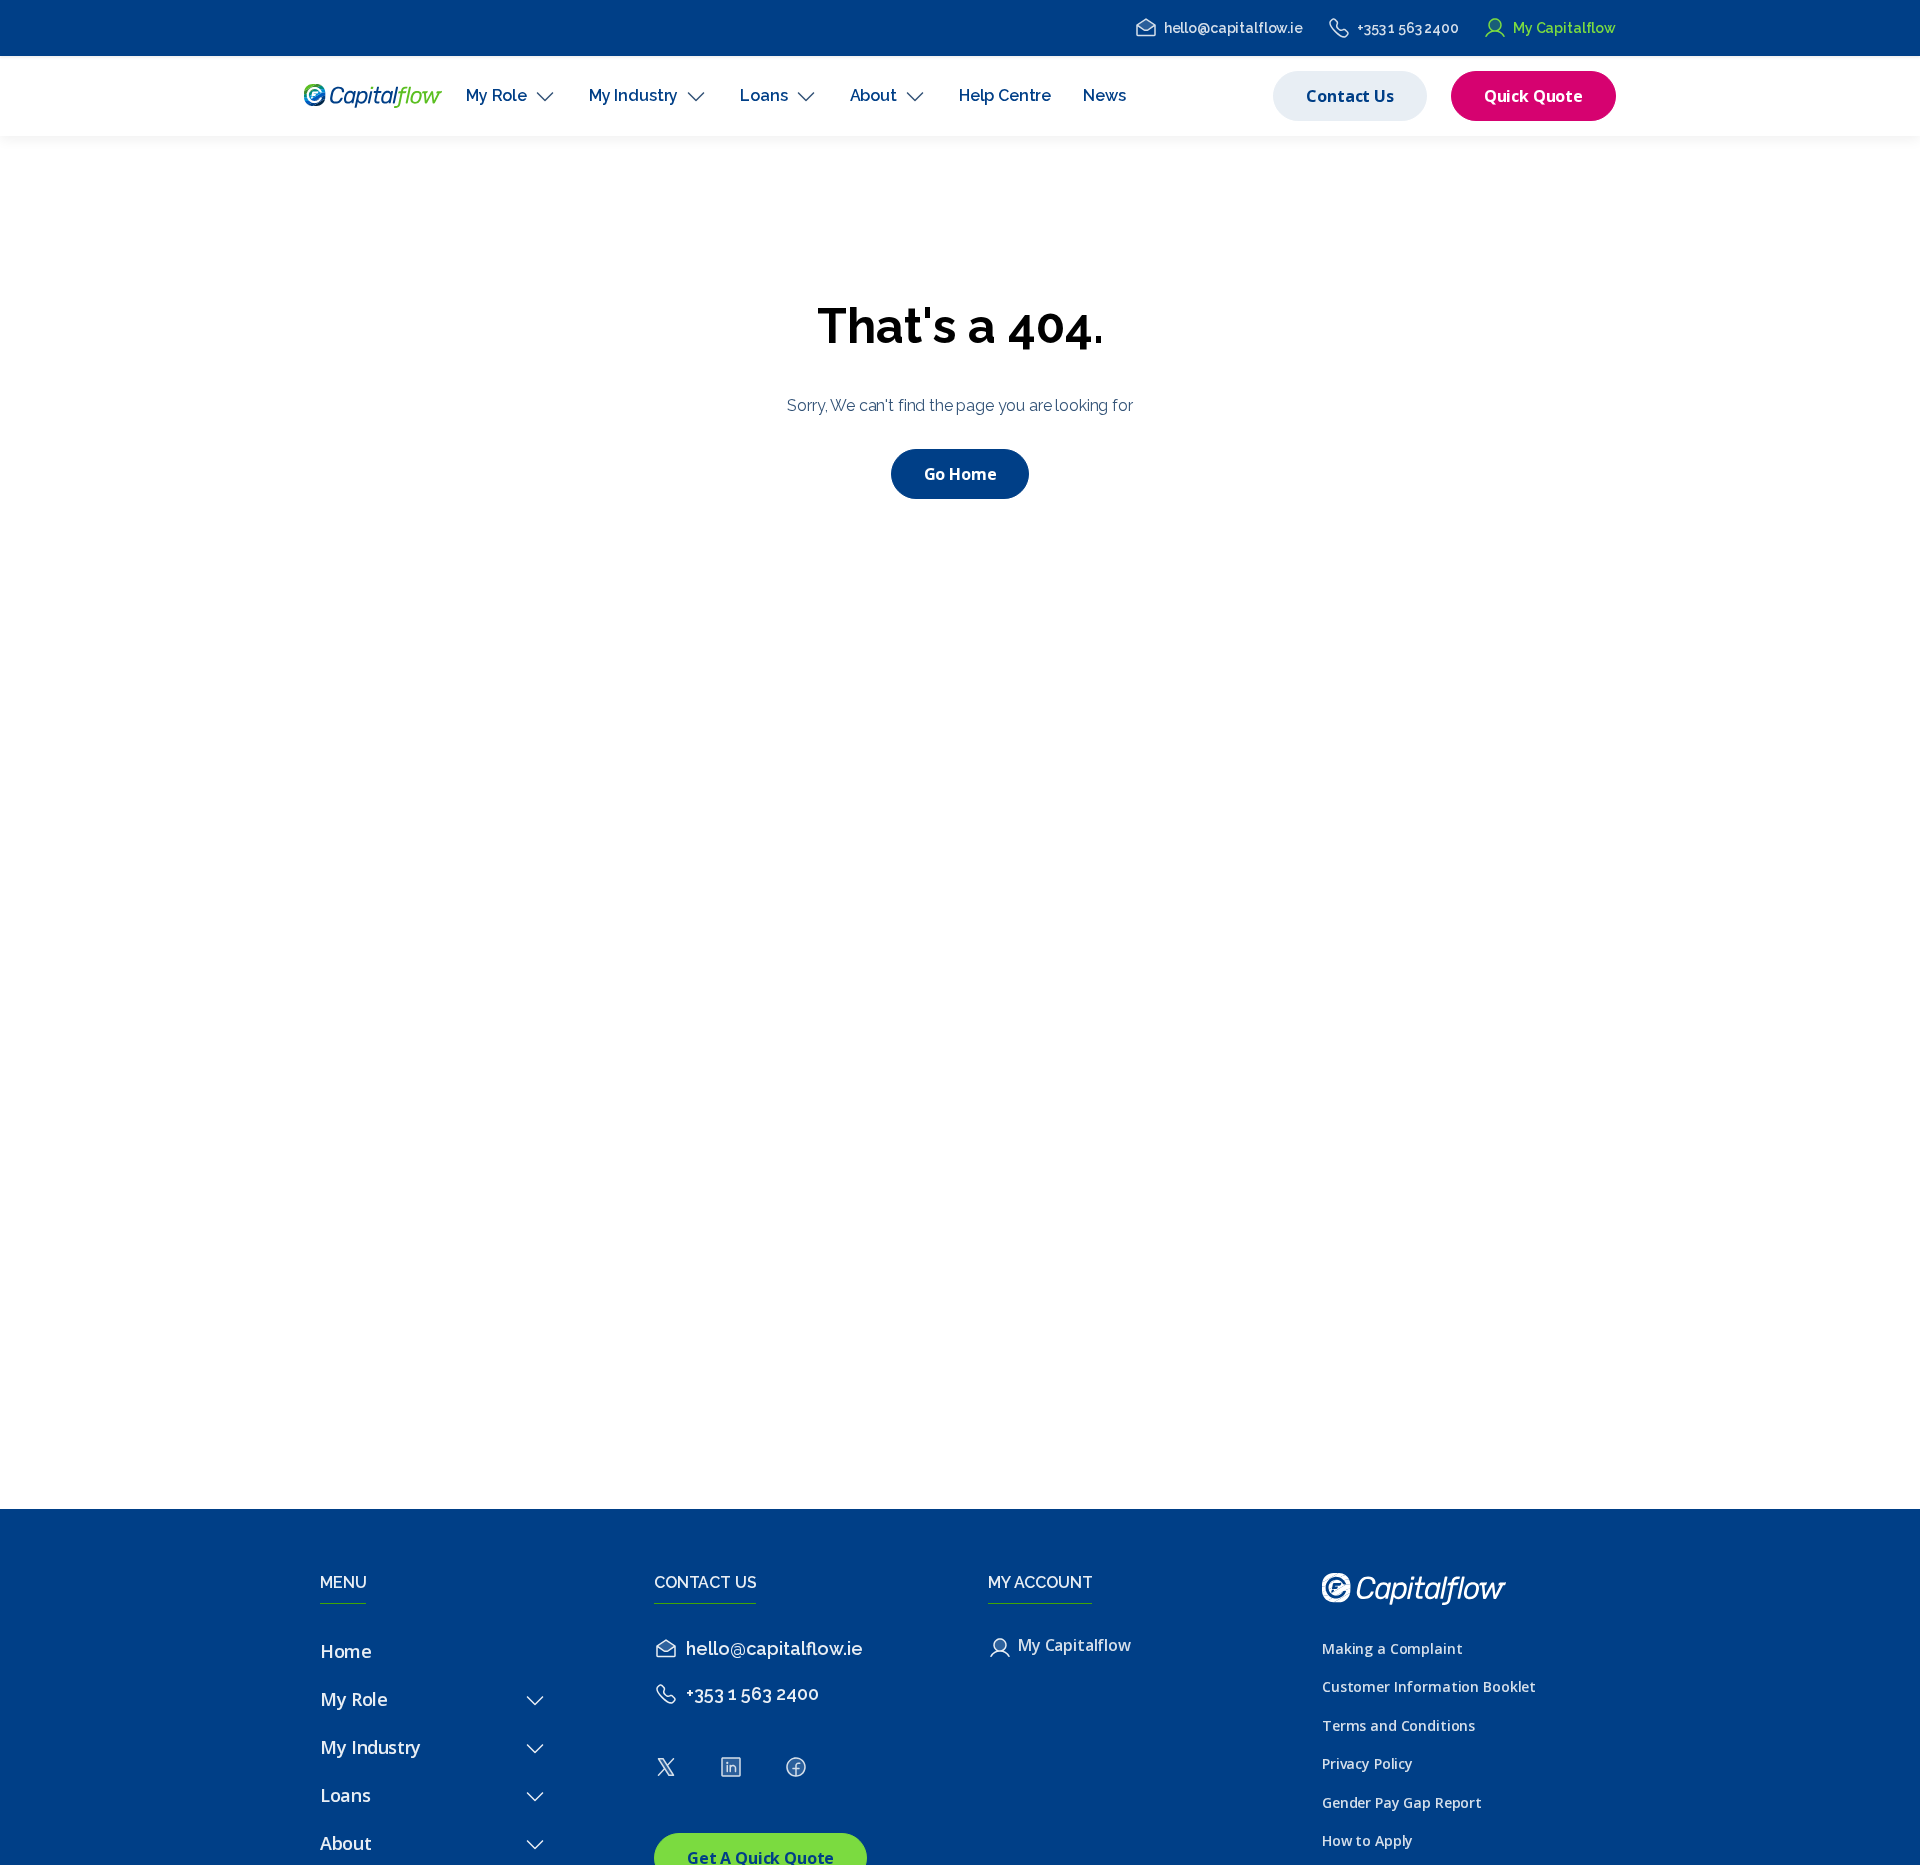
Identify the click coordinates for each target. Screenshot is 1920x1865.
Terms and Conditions (1398, 1725)
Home (346, 1651)
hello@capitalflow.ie (1233, 28)
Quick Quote (1533, 96)
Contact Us (1349, 96)
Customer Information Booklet (1429, 1686)
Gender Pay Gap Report (1402, 1802)
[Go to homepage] (373, 96)
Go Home (960, 474)
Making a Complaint (1392, 1648)
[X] (666, 1772)
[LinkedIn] (731, 1772)
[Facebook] (796, 1772)
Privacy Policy (1367, 1763)
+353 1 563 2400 (1408, 28)
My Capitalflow (1564, 28)
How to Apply (1367, 1840)
